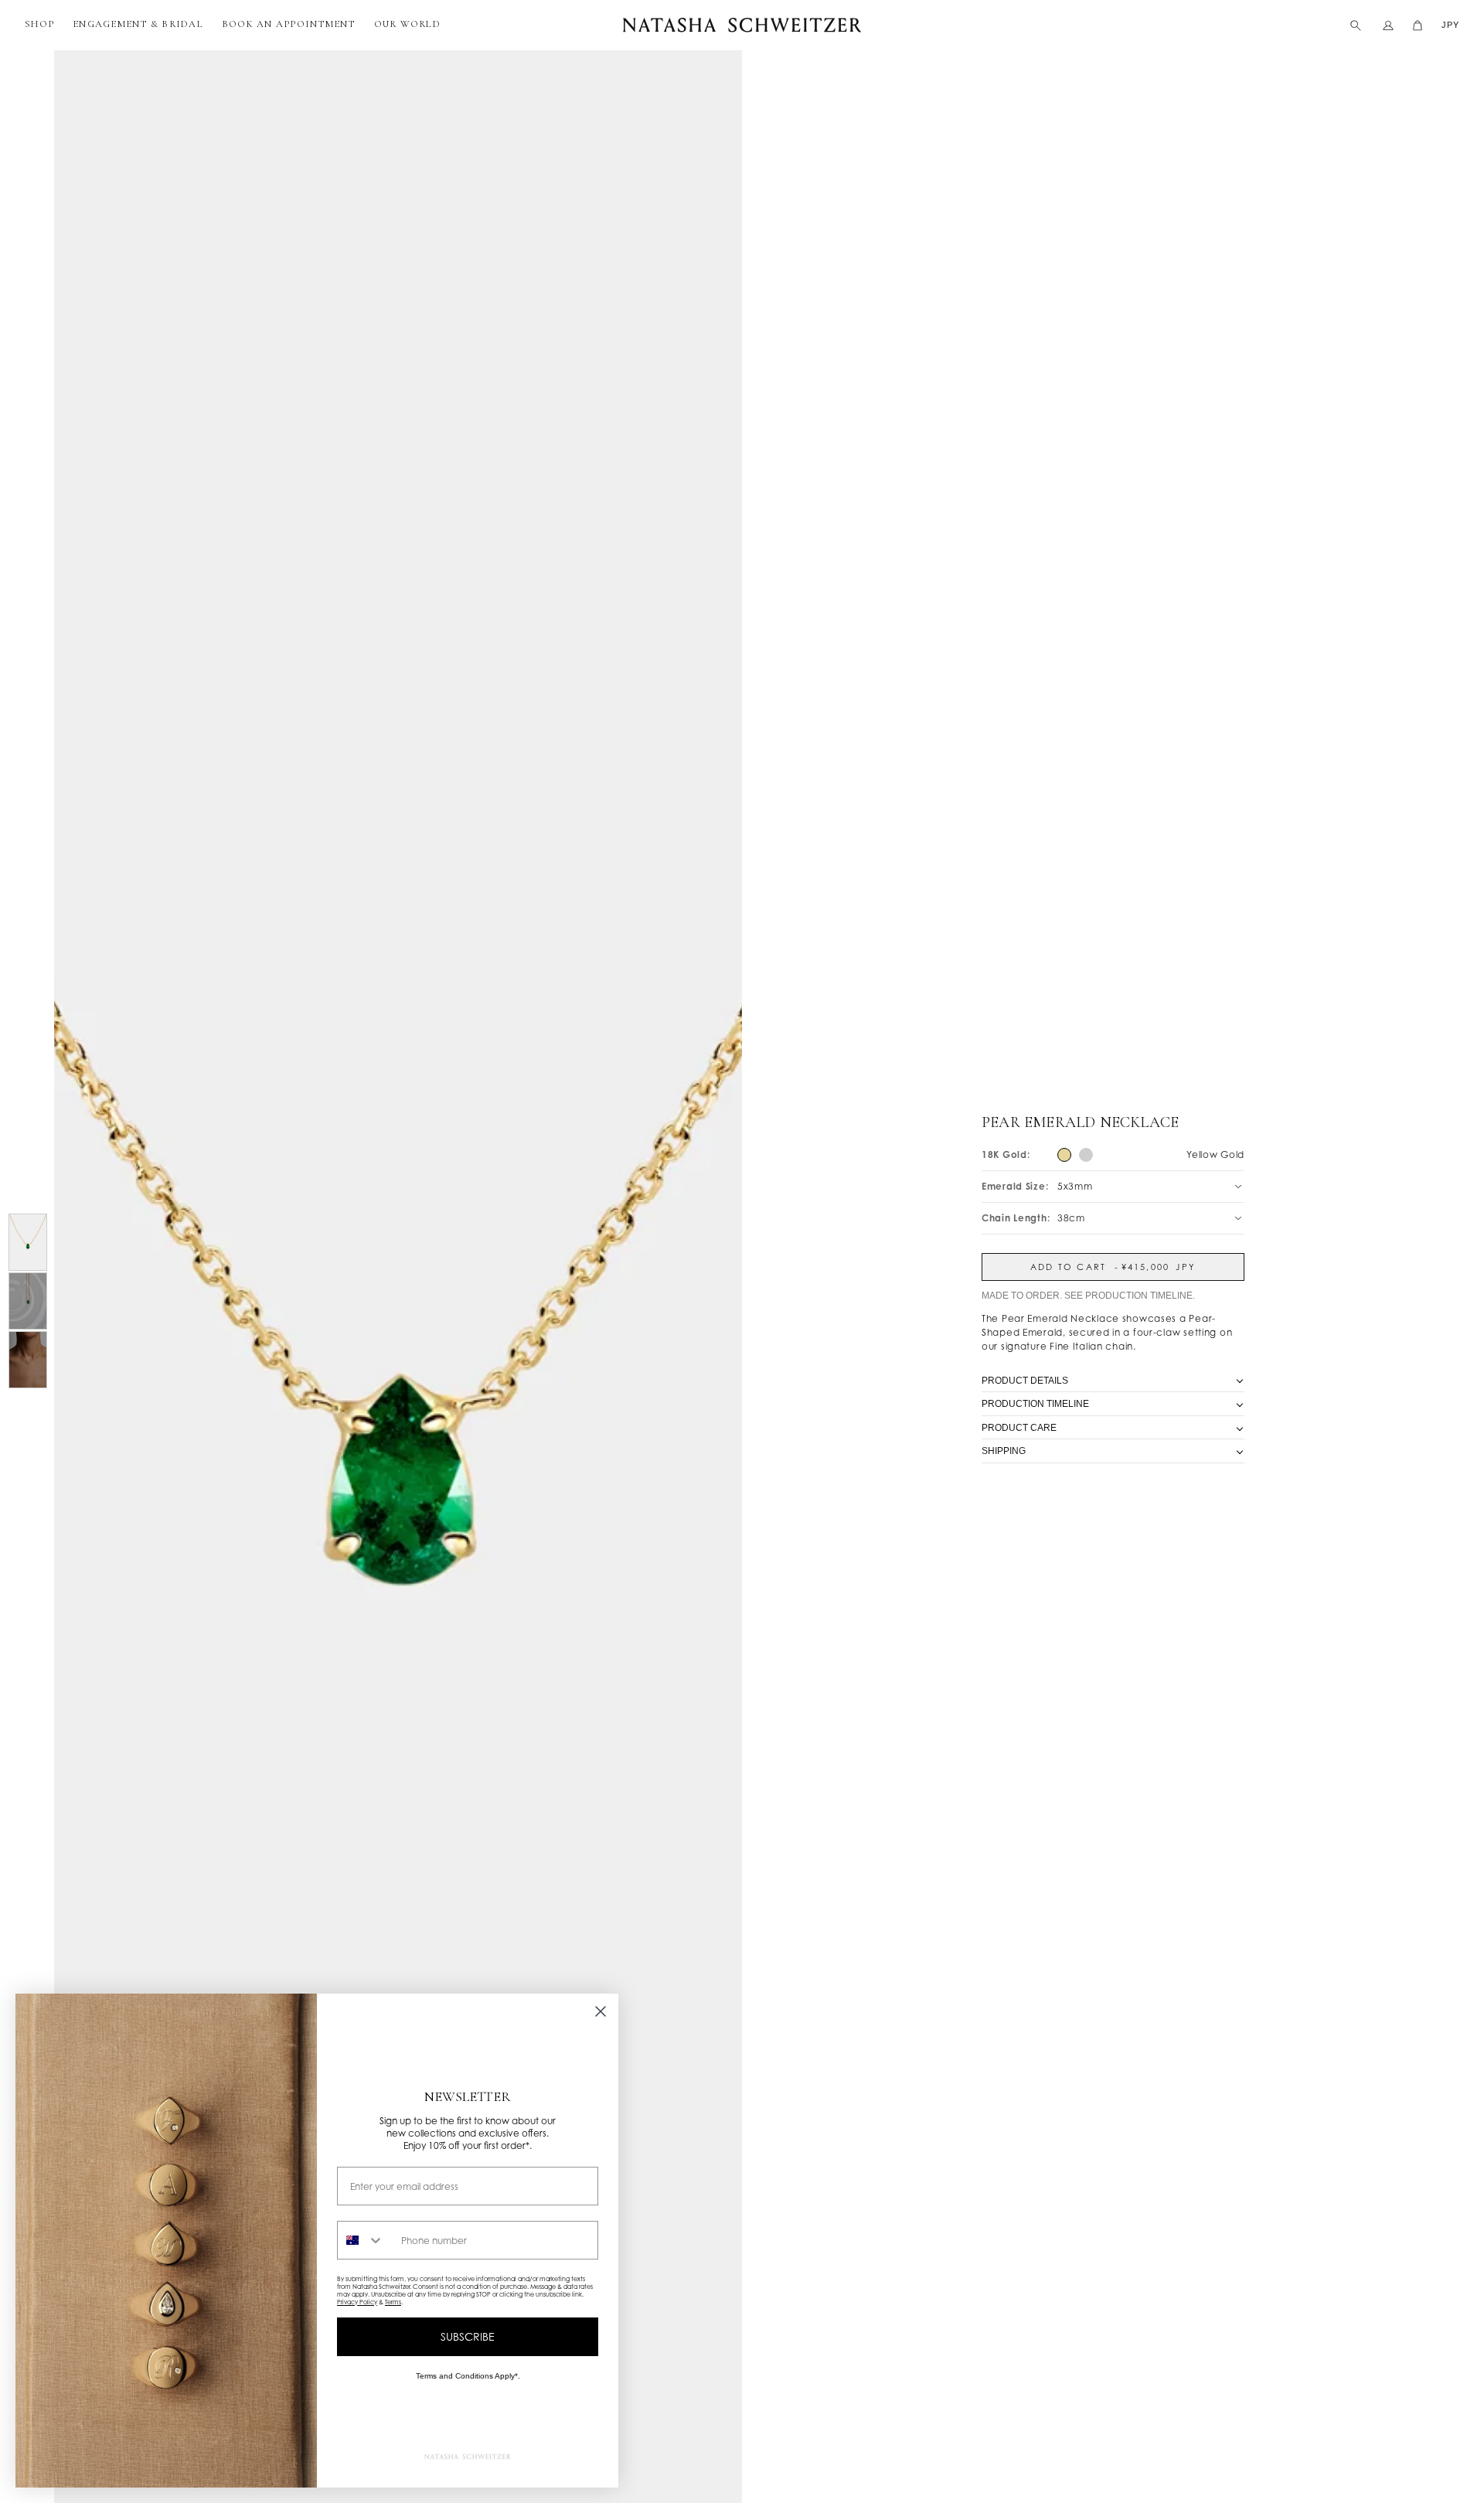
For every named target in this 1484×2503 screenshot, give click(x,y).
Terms (393, 2302)
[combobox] (366, 2240)
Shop (39, 24)
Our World (407, 24)
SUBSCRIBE (468, 2336)
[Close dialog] (601, 2011)
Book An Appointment (289, 24)
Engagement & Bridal (138, 24)
